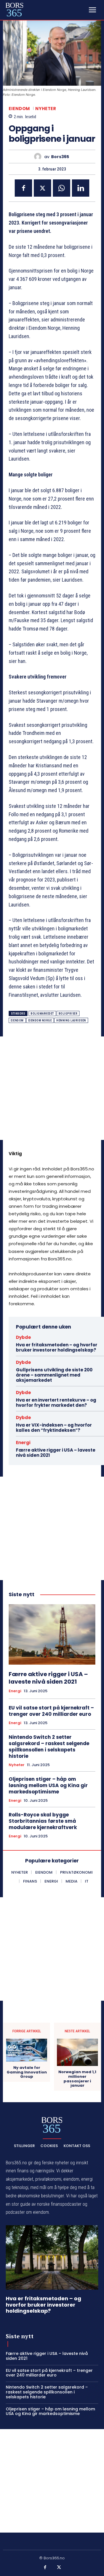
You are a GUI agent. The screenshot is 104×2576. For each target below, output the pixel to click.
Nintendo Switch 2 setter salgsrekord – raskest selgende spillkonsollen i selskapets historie (49, 1747)
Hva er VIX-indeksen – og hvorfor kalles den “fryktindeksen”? (54, 1428)
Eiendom (19, 109)
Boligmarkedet (42, 1014)
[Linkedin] (81, 188)
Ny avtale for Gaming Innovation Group (27, 2072)
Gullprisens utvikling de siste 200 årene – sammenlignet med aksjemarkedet (54, 1375)
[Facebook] (23, 188)
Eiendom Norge (40, 1020)
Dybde (23, 1337)
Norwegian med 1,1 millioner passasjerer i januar (77, 2079)
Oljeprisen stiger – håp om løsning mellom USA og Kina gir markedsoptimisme (48, 1785)
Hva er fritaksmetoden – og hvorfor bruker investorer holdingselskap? (57, 1347)
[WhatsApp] (62, 188)
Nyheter (46, 109)
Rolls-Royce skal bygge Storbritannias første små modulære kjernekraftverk (43, 1821)
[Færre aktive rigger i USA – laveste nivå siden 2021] (52, 1634)
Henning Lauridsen (71, 1020)
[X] (42, 188)
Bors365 (60, 157)
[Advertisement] (52, 1088)
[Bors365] (39, 157)
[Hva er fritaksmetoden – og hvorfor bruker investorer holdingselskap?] (52, 2257)
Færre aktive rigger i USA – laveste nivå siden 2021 (56, 1453)
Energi (23, 1443)
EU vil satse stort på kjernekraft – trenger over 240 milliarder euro (51, 1711)
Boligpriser (68, 1014)
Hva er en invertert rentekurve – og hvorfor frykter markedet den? (56, 1403)
